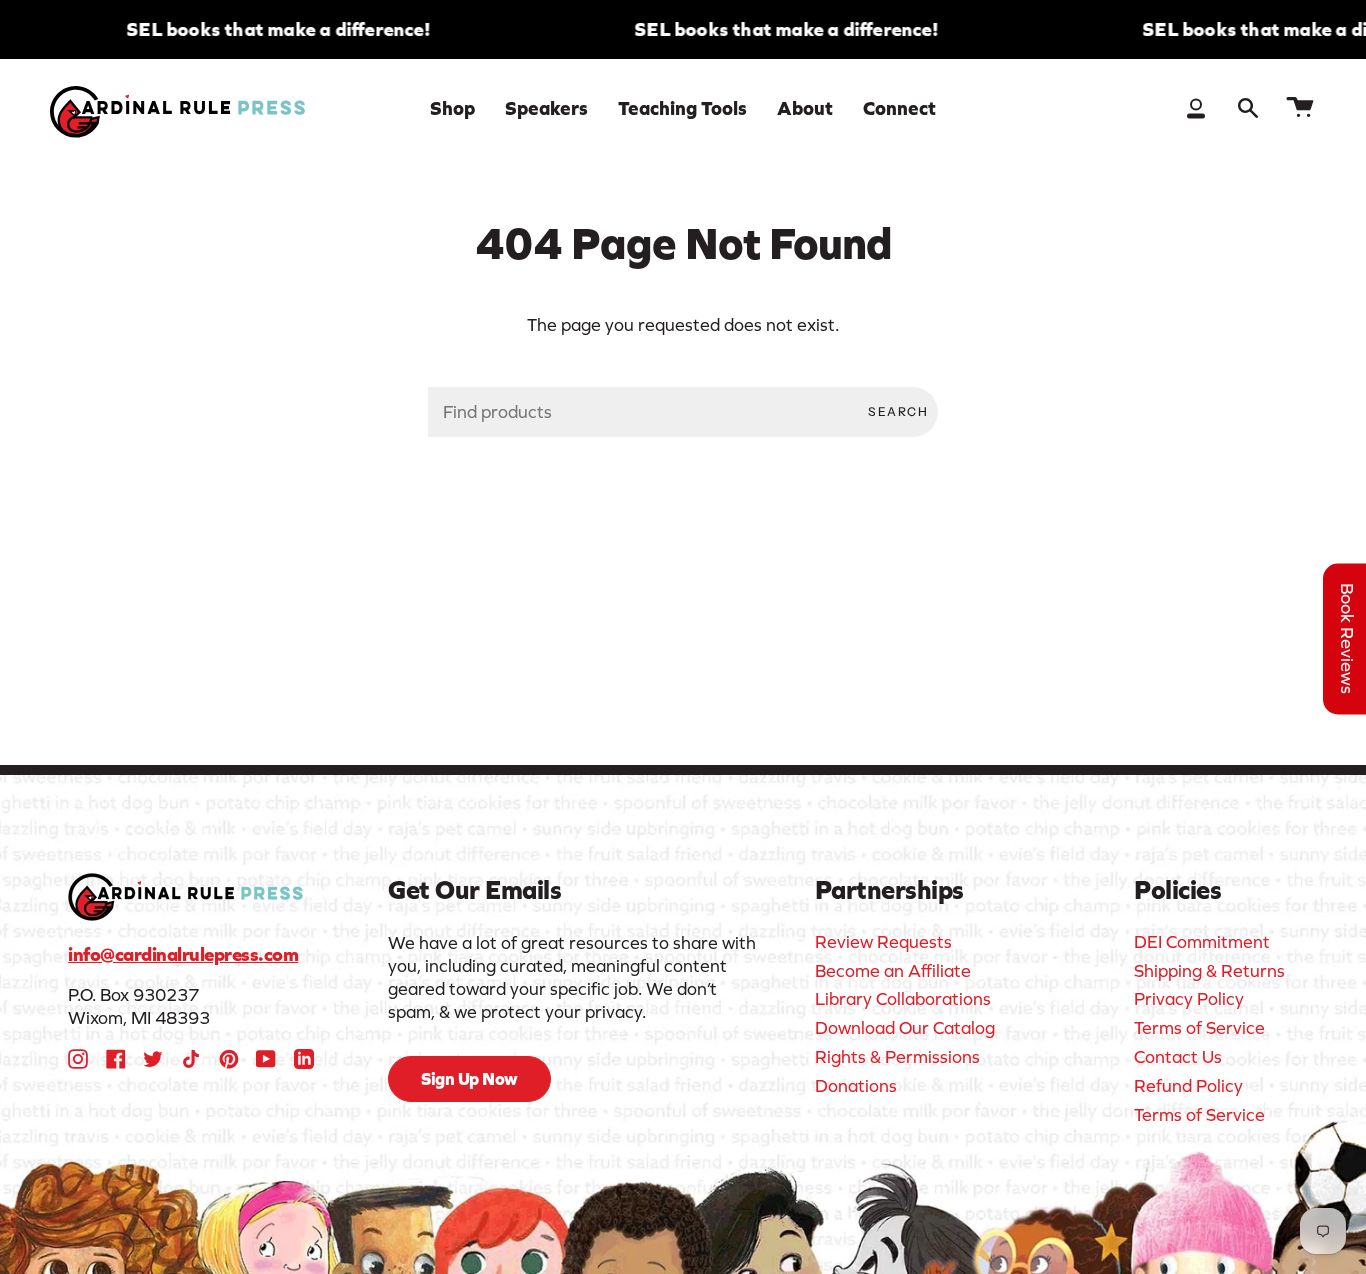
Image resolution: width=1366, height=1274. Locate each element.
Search (898, 411)
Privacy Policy (1189, 999)
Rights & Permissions (897, 1057)
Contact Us (1178, 1057)
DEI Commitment (1202, 942)
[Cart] (1300, 108)
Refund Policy (1188, 1086)
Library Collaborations (903, 999)
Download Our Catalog (905, 1028)
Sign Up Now (469, 1079)
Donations (856, 1086)
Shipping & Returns (1209, 971)
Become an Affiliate (893, 971)
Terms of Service (1199, 1028)
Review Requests (883, 942)
